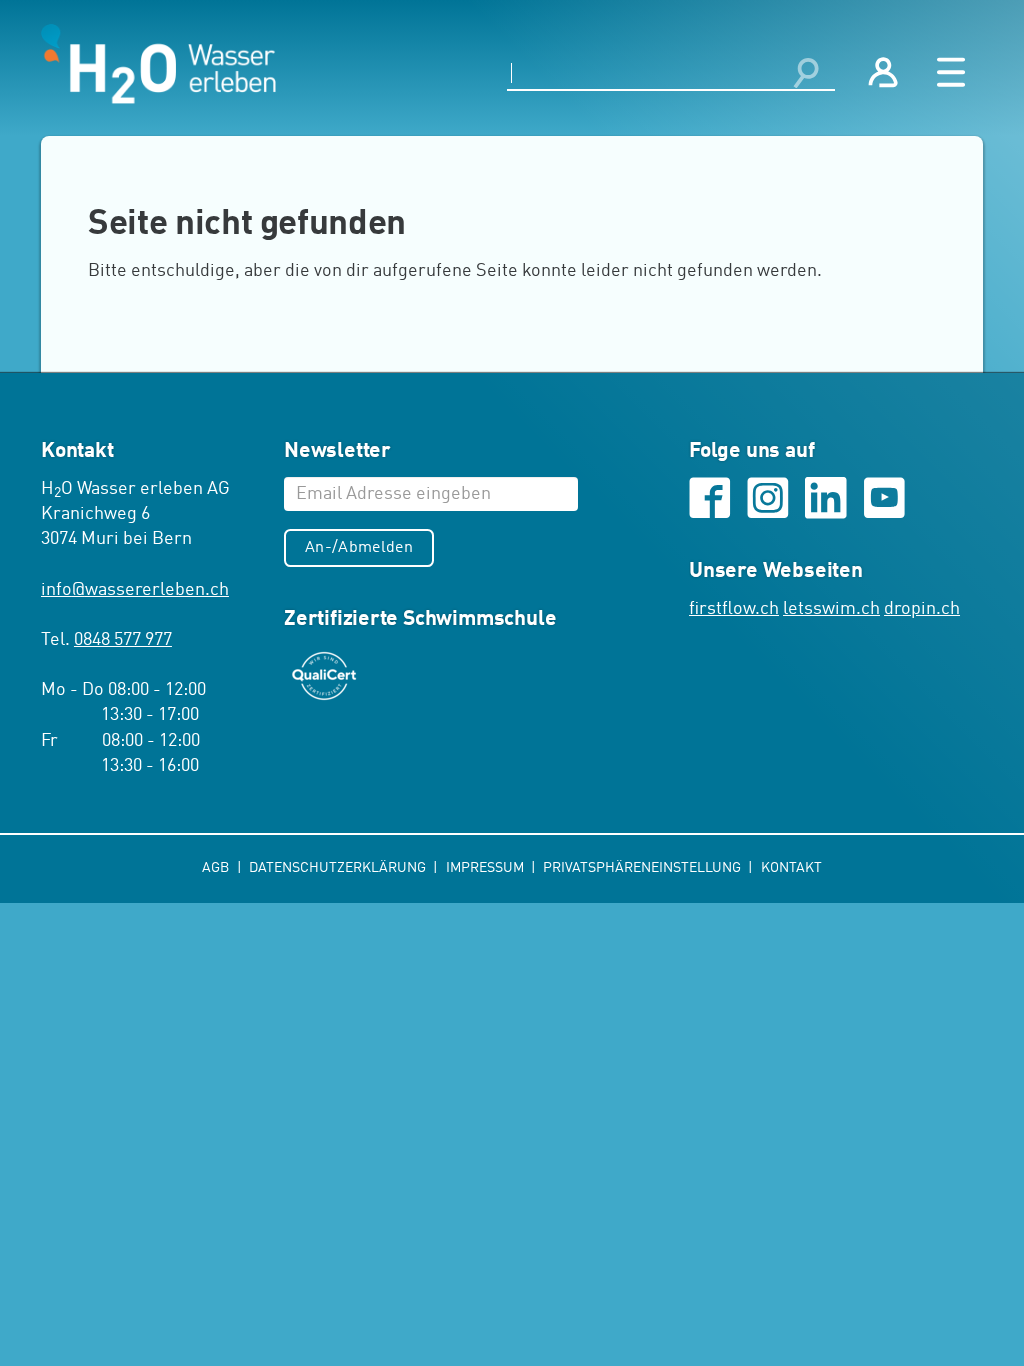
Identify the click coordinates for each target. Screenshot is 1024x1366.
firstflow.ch (734, 609)
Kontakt (791, 868)
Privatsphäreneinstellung (643, 868)
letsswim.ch (831, 609)
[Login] (883, 72)
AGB (217, 868)
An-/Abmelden (359, 548)
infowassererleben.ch (135, 590)
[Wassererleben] (158, 64)
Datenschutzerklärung (339, 868)
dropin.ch (922, 609)
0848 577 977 (123, 640)
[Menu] (951, 72)
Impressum (486, 868)
